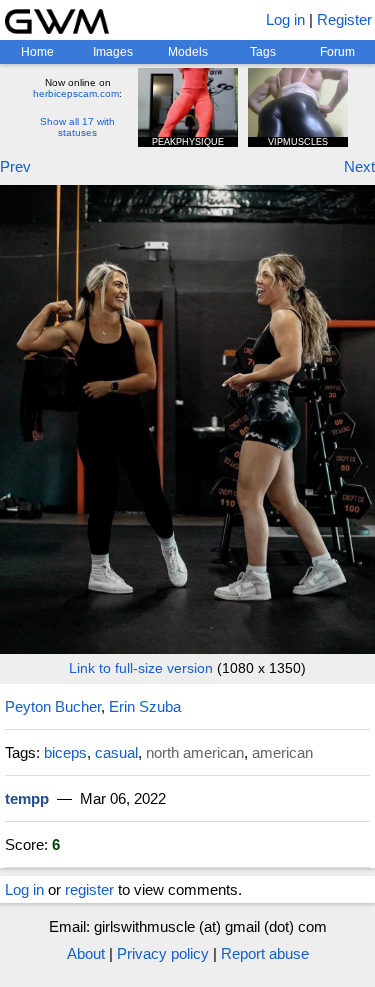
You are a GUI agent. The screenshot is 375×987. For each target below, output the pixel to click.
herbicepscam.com (76, 93)
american (282, 752)
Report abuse (265, 953)
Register (344, 19)
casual (116, 752)
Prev (15, 166)
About (86, 953)
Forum (337, 52)
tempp (27, 798)
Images (113, 52)
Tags (263, 52)
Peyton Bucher (53, 706)
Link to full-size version (141, 668)
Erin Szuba (145, 706)
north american (195, 752)
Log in (285, 19)
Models (188, 52)
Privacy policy (163, 953)
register (89, 889)
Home (37, 52)
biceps (65, 752)
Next (359, 166)
